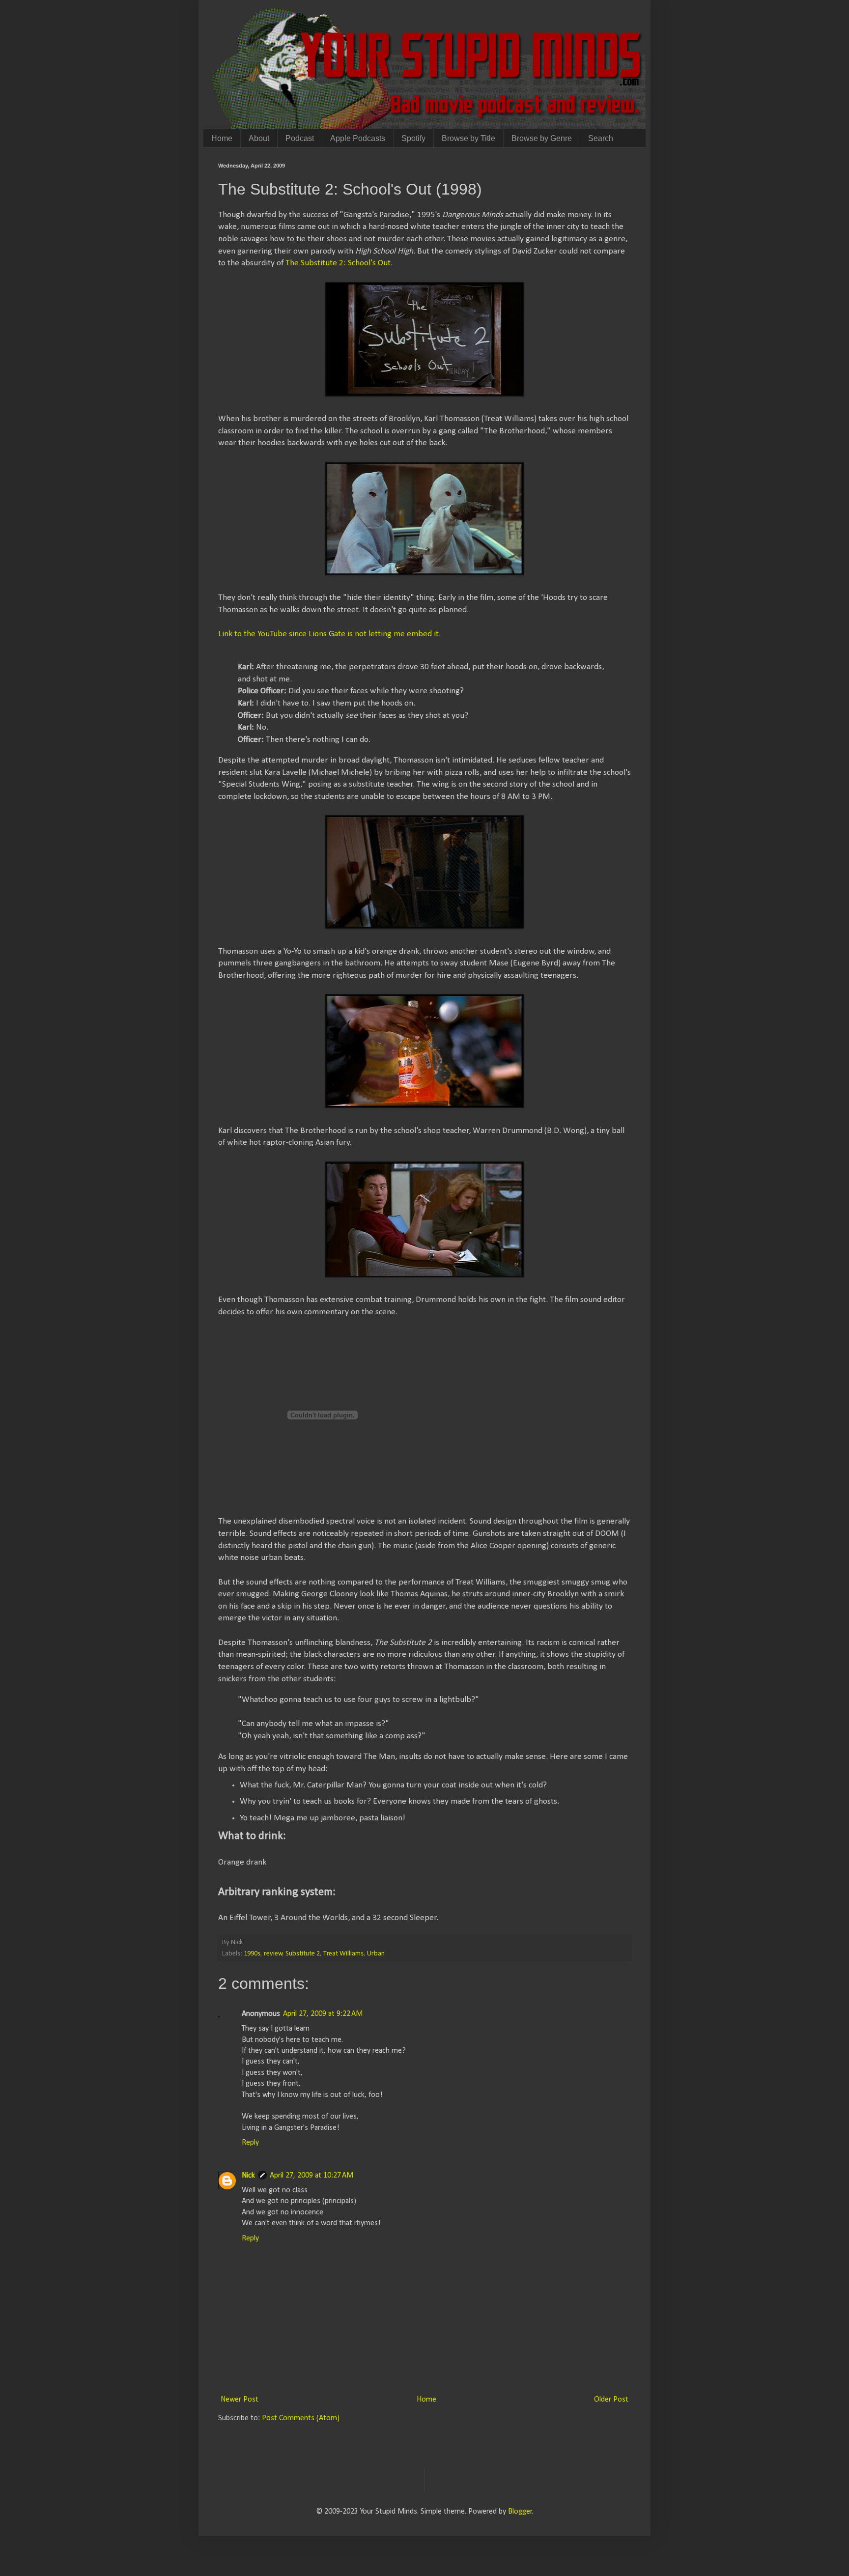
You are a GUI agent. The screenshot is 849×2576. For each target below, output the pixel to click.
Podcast (300, 138)
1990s (252, 1954)
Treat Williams (343, 1954)
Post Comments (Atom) (301, 2418)
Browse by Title (468, 138)
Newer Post (240, 2400)
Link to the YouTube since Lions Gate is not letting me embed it (328, 634)
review (273, 1954)
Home (222, 138)
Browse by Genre (542, 138)
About (259, 138)
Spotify (413, 138)
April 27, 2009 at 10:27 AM (311, 2176)
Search (601, 138)
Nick (248, 2176)
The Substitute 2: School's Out (338, 263)
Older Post (611, 2400)
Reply (250, 2143)
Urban (376, 1954)
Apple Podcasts (358, 138)
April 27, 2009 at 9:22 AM (323, 2014)
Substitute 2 (303, 1954)
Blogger (520, 2512)
